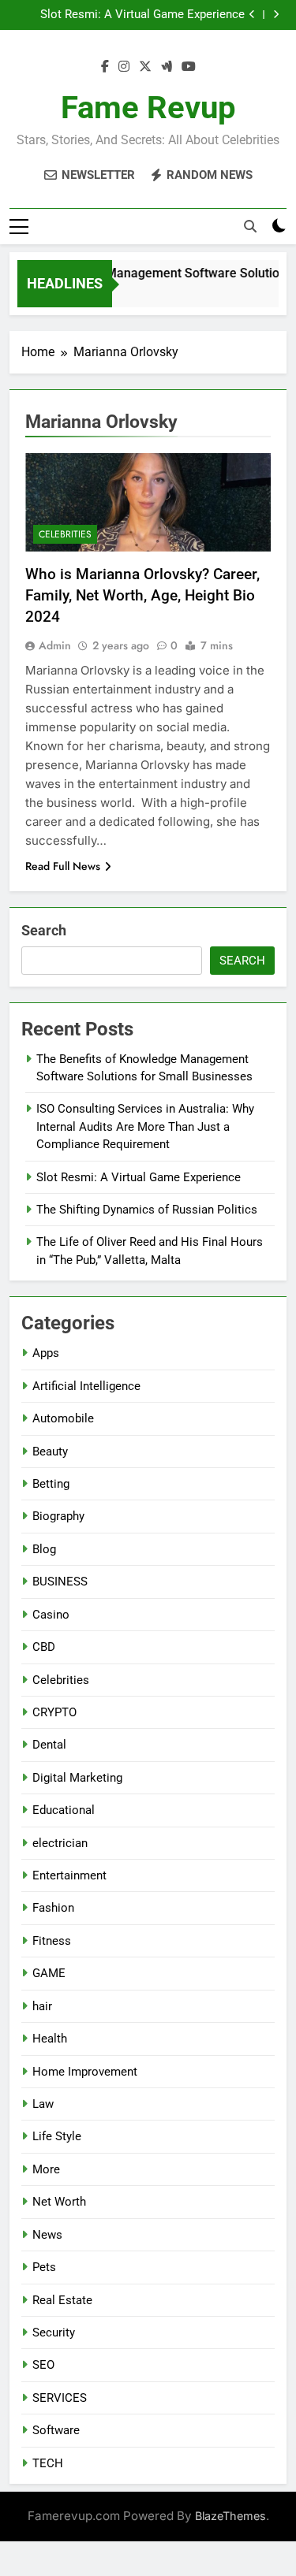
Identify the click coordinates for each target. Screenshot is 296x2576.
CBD (44, 1647)
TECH (48, 2463)
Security (54, 2333)
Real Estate (62, 2300)
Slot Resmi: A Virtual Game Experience (142, 15)
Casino (51, 1615)
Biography (58, 1516)
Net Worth (59, 2202)
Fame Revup (148, 108)
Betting (51, 1484)
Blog (44, 1549)
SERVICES (60, 2398)
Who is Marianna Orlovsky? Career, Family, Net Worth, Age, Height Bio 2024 (142, 595)
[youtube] (189, 67)
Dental (49, 1745)
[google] (167, 67)
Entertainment (69, 1875)
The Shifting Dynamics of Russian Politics (147, 1210)
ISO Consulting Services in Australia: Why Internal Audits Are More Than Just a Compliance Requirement (145, 1126)
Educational (64, 1810)
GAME (49, 1973)
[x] (145, 67)
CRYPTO (54, 1712)
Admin (55, 645)
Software (56, 2430)
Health (50, 2039)
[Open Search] (250, 226)
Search (44, 930)
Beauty (50, 1452)
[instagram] (124, 67)
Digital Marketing (77, 1778)
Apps (46, 1353)
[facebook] (105, 67)
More (46, 2169)
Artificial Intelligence (86, 1386)
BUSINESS (60, 1582)
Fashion (53, 1908)
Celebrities (65, 534)
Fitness (52, 1941)
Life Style (57, 2136)
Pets (44, 2267)
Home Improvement (85, 2072)
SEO (43, 2365)
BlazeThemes (230, 2516)
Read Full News (63, 866)
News (47, 2235)
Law (43, 2104)
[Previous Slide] (252, 15)
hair (42, 2006)
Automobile (63, 1418)
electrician (60, 1843)
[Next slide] (276, 15)
